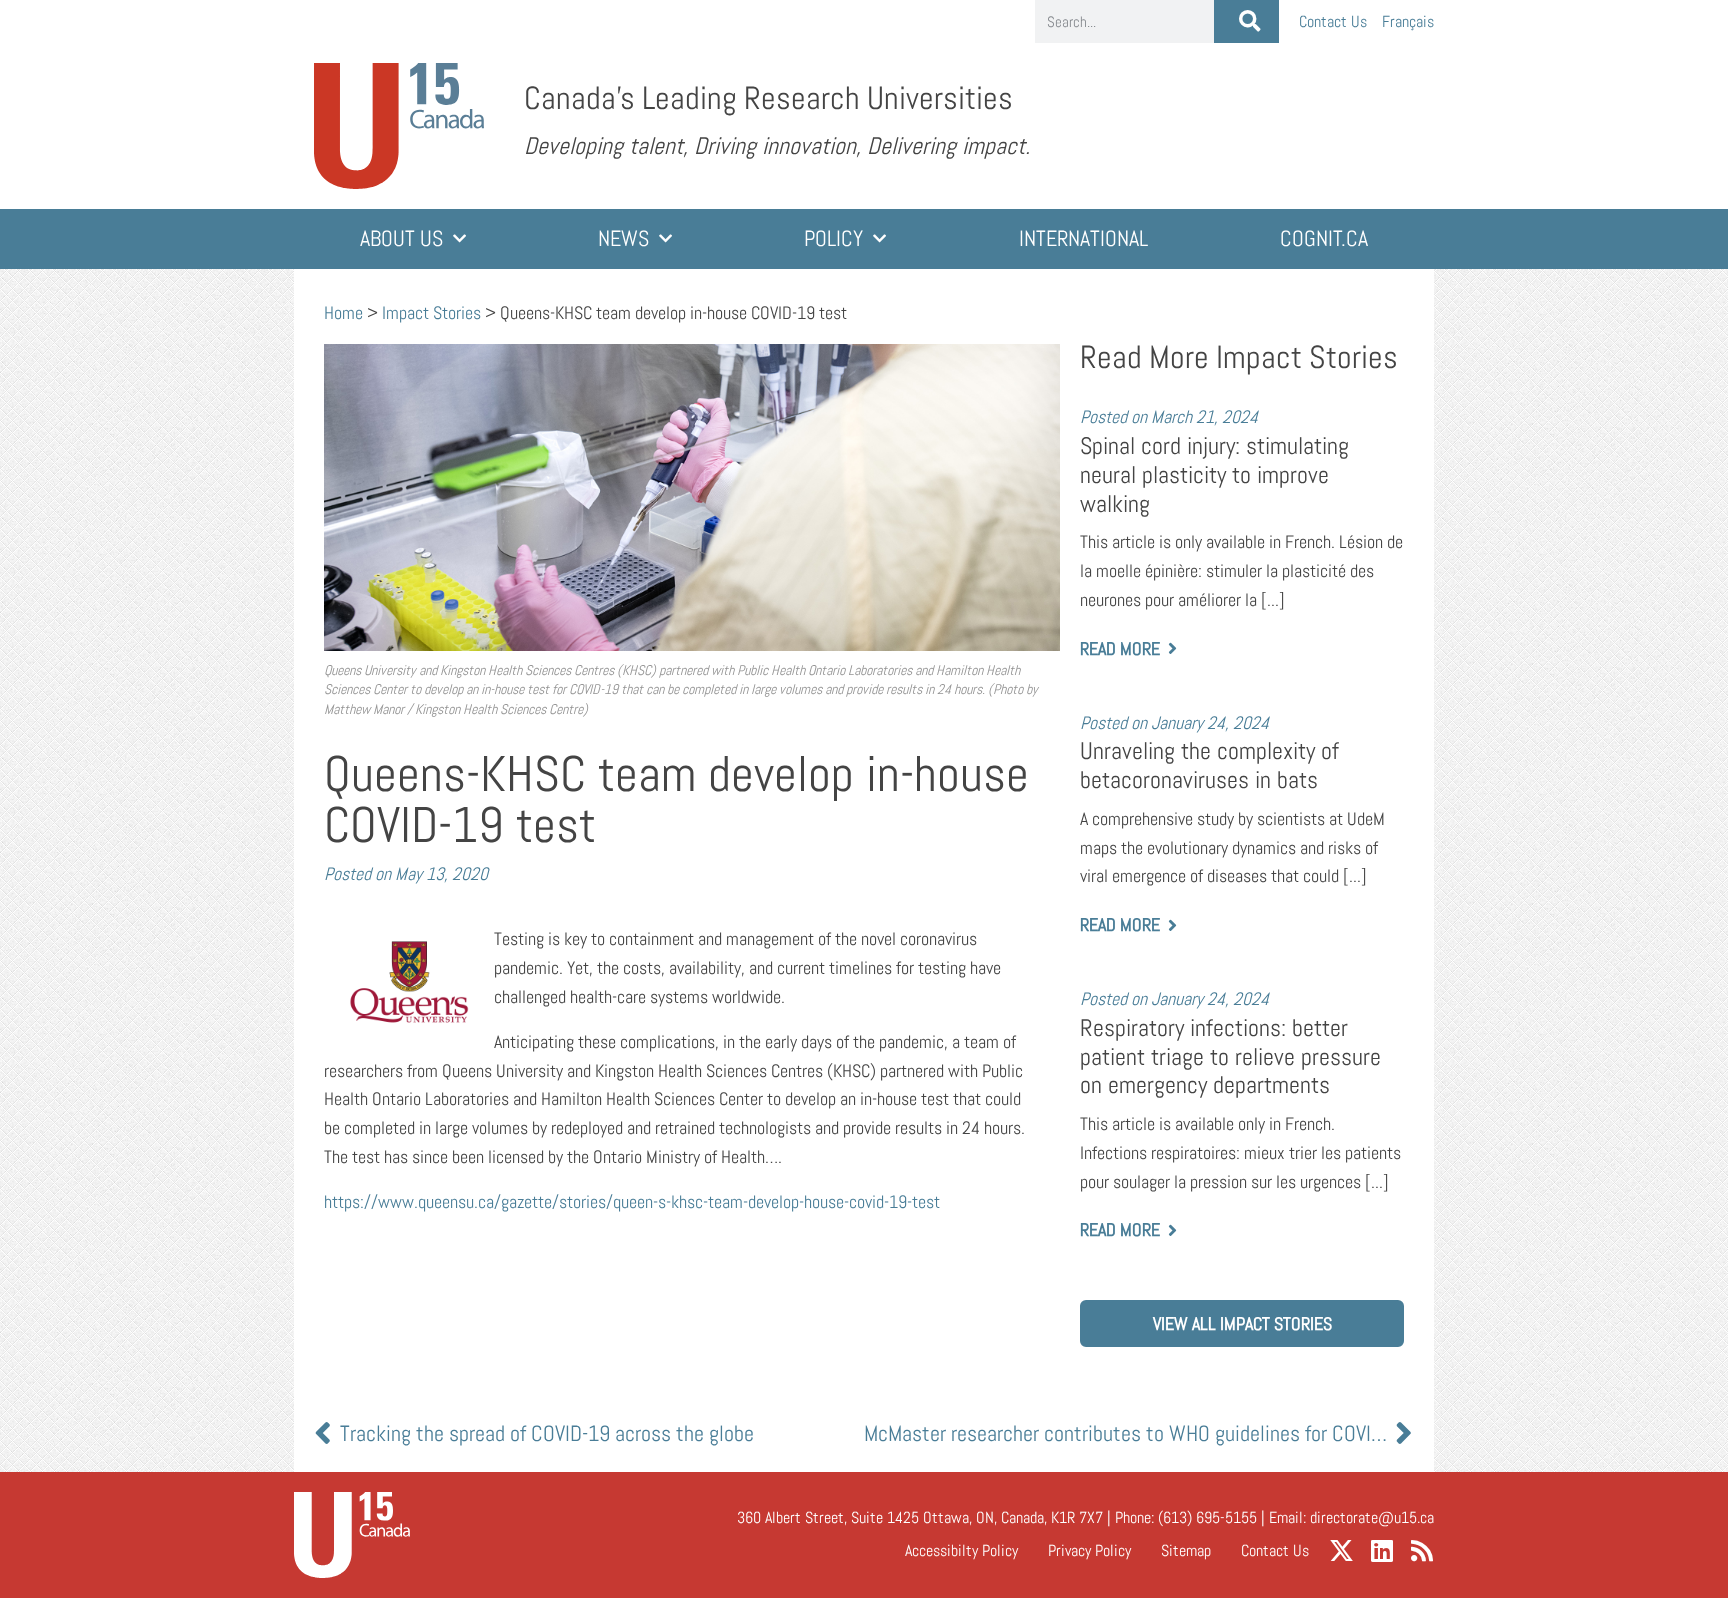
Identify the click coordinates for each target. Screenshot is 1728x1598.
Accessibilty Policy (961, 1550)
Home (343, 312)
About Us (401, 238)
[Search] (1246, 21)
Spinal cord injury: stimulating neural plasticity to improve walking (1214, 474)
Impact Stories (431, 312)
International (1083, 238)
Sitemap (1186, 1550)
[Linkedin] (1381, 1550)
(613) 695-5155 (1207, 1517)
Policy (833, 238)
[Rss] (1421, 1550)
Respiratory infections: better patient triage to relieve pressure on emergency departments (1230, 1056)
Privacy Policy (1089, 1550)
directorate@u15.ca (1372, 1517)
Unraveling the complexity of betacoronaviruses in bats (1209, 765)
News (623, 238)
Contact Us (1333, 21)
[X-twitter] (1341, 1550)
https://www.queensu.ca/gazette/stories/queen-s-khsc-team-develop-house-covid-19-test (632, 1201)
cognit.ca (1324, 238)
